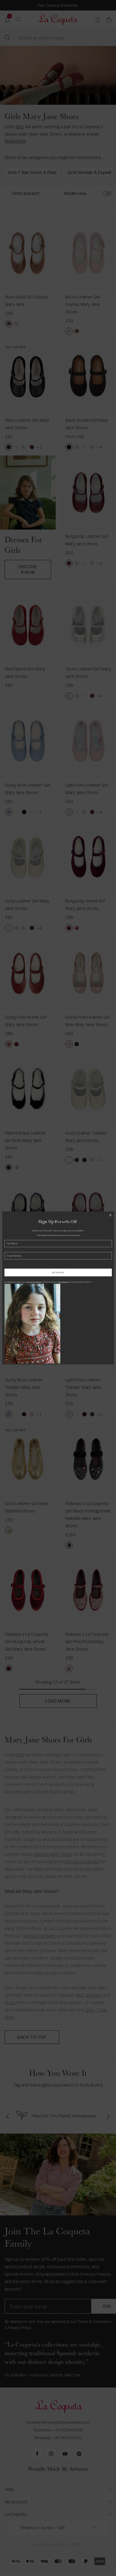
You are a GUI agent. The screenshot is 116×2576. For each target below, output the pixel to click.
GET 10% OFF (58, 1272)
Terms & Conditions (34, 1282)
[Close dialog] (110, 1215)
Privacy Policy (62, 1282)
